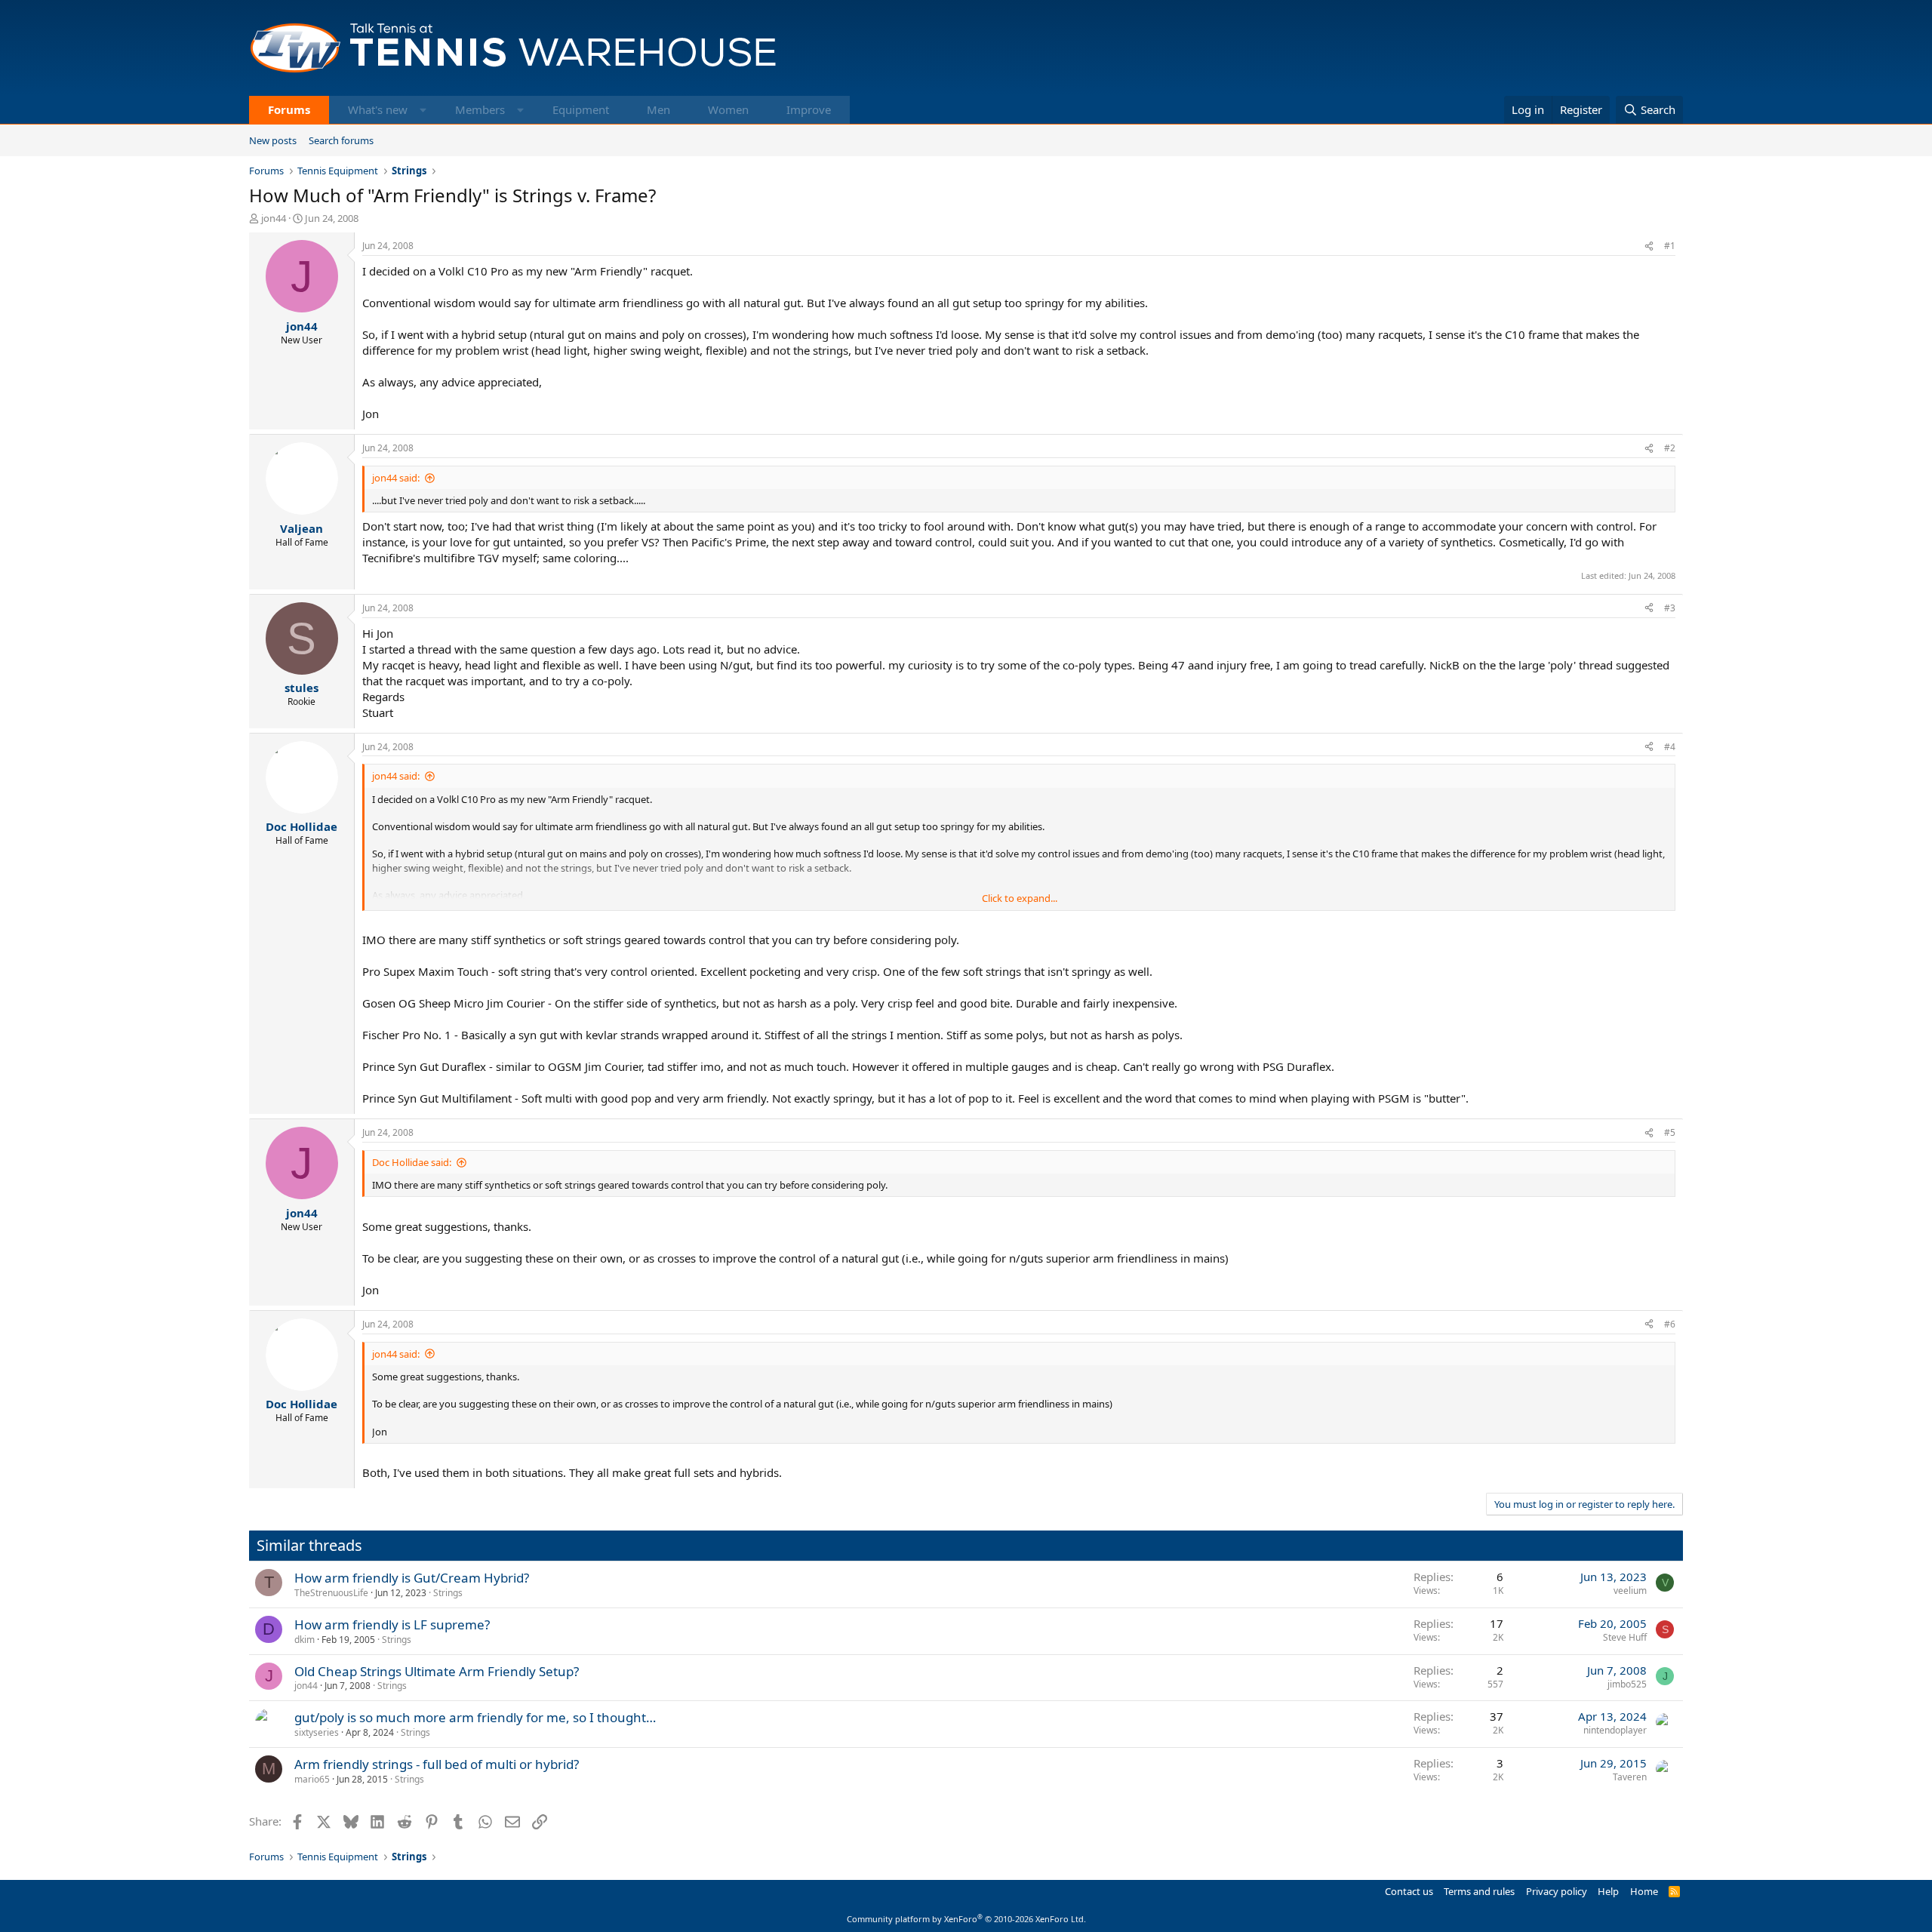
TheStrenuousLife (331, 1593)
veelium (1630, 1591)
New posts (273, 140)
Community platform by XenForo (966, 1919)
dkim (305, 1640)
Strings (448, 1593)
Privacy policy (1557, 1891)
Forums (289, 109)
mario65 (312, 1779)
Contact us (1409, 1891)
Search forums (341, 140)
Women (728, 109)
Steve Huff (1625, 1637)
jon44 (274, 218)
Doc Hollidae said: (412, 1162)
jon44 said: (396, 478)
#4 (1670, 747)
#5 (1670, 1132)
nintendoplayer (1615, 1730)
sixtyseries (317, 1732)
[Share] (1649, 246)
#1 (1670, 246)
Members (480, 109)
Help (1608, 1891)
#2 (1670, 448)
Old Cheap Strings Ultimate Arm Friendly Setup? (437, 1671)
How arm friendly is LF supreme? (392, 1624)
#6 (1670, 1324)
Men (658, 109)
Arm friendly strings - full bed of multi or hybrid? (437, 1764)
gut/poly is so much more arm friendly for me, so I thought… (475, 1717)
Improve (809, 109)
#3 (1670, 608)
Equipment (581, 109)
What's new (378, 109)
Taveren (1630, 1777)
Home (1644, 1891)
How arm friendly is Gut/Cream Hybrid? (412, 1578)
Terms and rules (1479, 1891)
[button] (423, 110)
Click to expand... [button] (1020, 898)
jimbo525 (1627, 1684)
